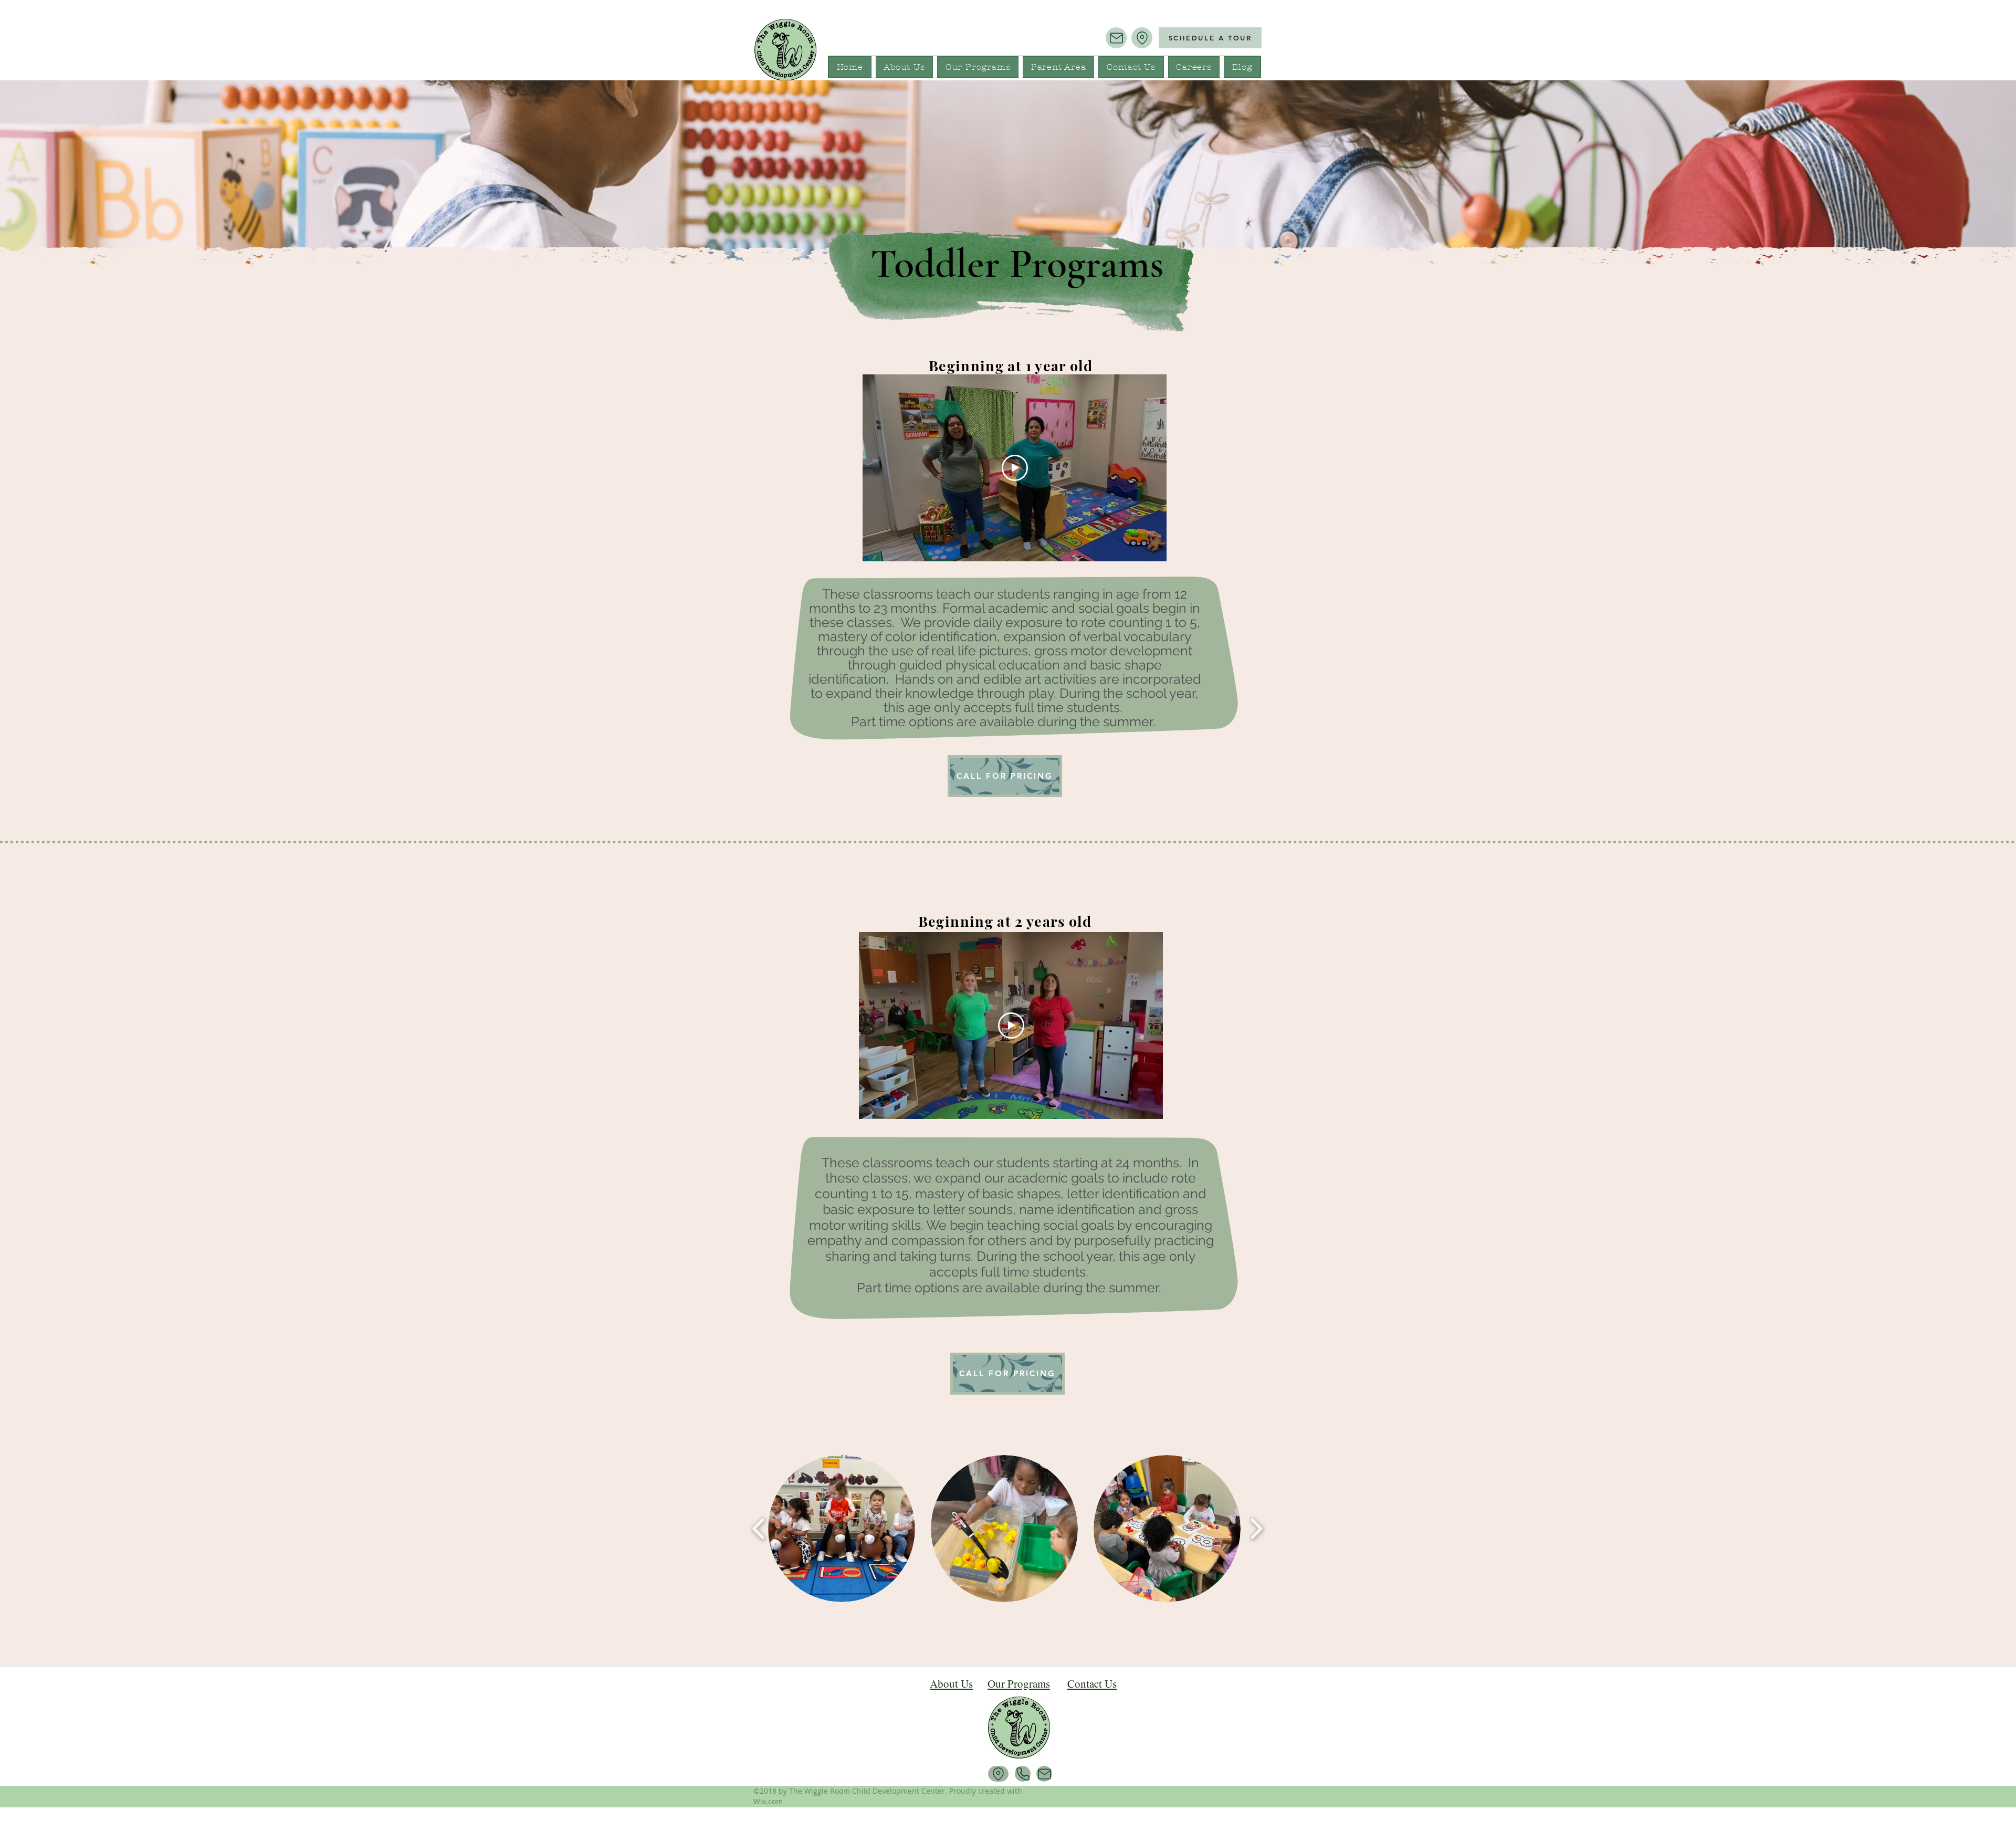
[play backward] (759, 1529)
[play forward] (1256, 1529)
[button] (842, 1529)
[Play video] (1015, 468)
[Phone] (1023, 1774)
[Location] (1142, 38)
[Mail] (1116, 38)
